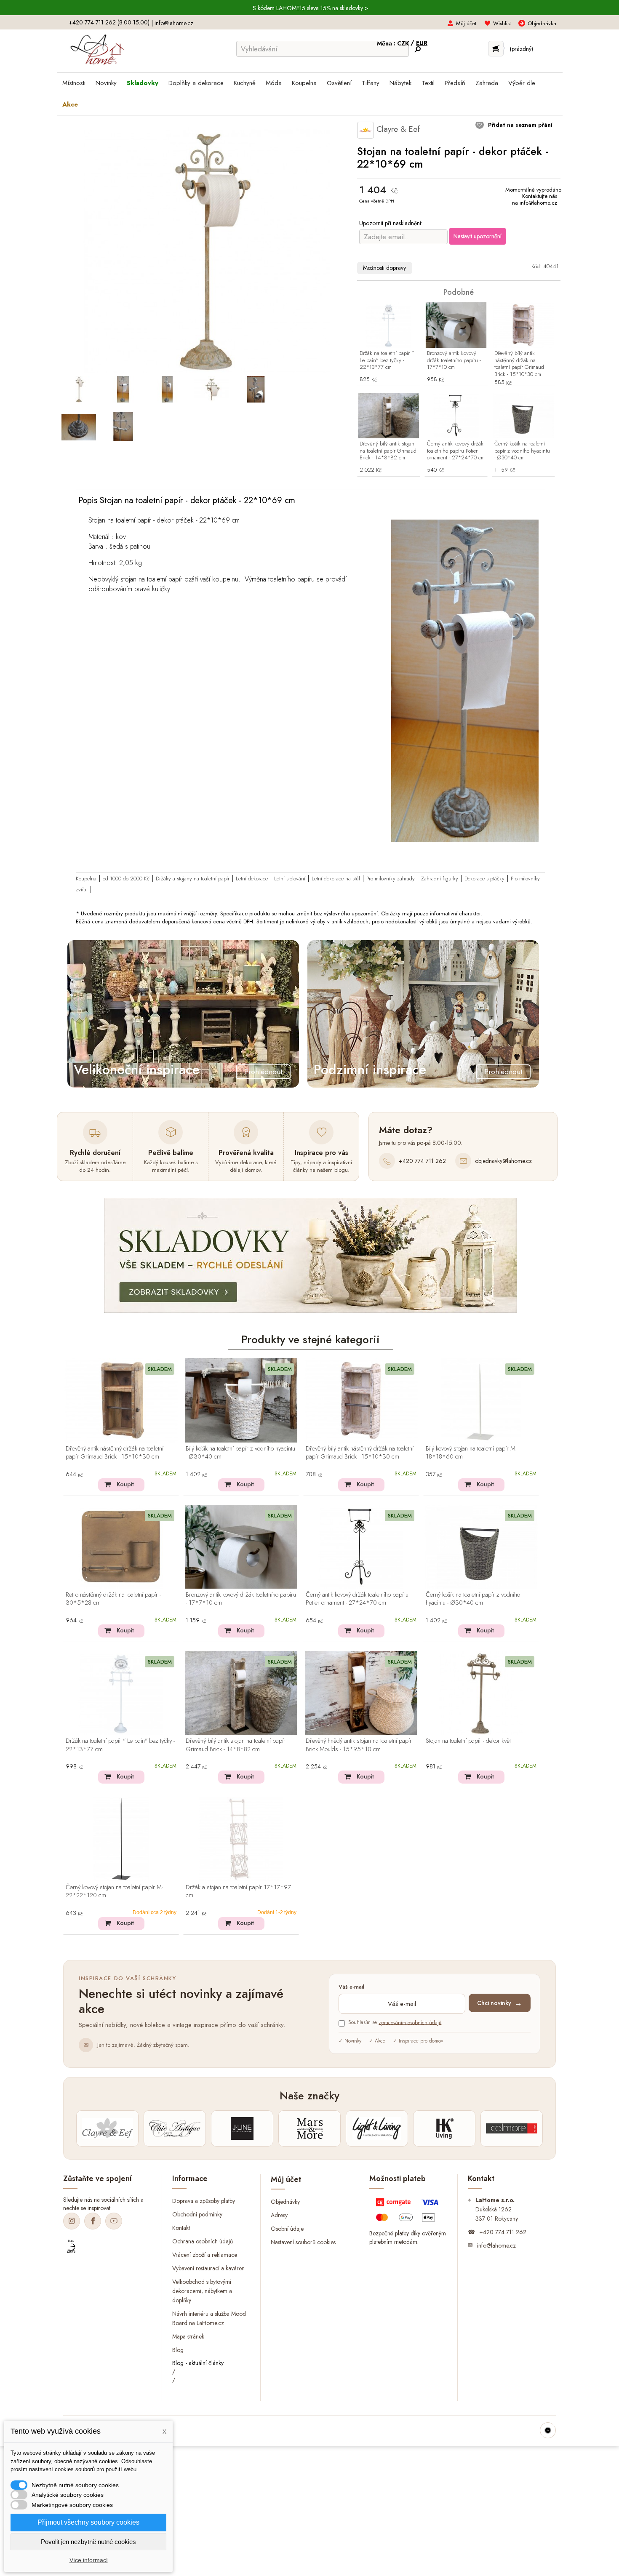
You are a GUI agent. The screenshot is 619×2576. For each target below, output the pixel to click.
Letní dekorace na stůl (336, 879)
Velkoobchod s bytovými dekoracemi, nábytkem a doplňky (202, 2291)
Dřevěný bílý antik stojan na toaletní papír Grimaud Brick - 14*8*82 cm (388, 451)
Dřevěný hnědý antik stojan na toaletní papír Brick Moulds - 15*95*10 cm (359, 1745)
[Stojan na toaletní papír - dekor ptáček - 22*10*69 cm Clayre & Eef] (79, 389)
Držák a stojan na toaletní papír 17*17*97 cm (238, 1892)
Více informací (89, 2560)
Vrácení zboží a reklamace (205, 2255)
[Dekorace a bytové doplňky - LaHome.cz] (97, 50)
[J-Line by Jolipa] (242, 2128)
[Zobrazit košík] (496, 49)
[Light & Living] (377, 2128)
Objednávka (542, 23)
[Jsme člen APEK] (71, 2247)
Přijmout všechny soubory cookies (88, 2522)
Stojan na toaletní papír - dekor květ (468, 1741)
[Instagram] (72, 2221)
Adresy (279, 2215)
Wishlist (502, 23)
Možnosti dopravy (384, 268)
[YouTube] (114, 2221)
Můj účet (466, 23)
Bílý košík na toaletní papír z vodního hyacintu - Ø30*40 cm (240, 1453)
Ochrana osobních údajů (203, 2241)
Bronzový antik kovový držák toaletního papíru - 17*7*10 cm (454, 361)
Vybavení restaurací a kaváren (208, 2268)
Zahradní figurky (440, 879)
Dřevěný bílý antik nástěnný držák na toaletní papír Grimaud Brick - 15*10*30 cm (519, 364)
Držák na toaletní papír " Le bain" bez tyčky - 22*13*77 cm (387, 361)
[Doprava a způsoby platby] (408, 2212)
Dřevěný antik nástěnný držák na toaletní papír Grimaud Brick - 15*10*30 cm (115, 1453)
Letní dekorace (252, 879)
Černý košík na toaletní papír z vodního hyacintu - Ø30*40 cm (522, 451)
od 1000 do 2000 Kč (126, 879)
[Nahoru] (548, 2430)
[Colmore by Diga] (512, 2128)
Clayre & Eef (397, 129)
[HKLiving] (444, 2128)
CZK (404, 43)
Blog (178, 2349)
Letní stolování (290, 879)
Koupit (125, 1484)
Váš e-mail (351, 1987)
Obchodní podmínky (197, 2214)
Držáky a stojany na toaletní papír (193, 879)
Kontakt (181, 2228)
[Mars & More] (309, 2128)
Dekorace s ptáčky (484, 879)
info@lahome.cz (174, 23)
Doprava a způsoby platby (204, 2201)
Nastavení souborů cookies (303, 2242)
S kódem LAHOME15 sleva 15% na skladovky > (311, 8)
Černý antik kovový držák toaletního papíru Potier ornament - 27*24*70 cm (456, 451)
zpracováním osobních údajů (410, 2022)
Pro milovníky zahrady (391, 879)
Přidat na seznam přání (519, 125)
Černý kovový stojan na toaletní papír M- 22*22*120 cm (114, 1892)
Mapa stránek (188, 2336)
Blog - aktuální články (198, 2363)
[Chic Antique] (175, 2128)
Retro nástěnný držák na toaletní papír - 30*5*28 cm (113, 1599)
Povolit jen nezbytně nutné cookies (88, 2542)
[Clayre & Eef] (107, 2128)
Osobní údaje (287, 2229)
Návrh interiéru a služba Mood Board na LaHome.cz (209, 2318)
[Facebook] (93, 2221)
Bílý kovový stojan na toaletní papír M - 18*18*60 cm (472, 1453)
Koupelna (86, 879)
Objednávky (285, 2202)
